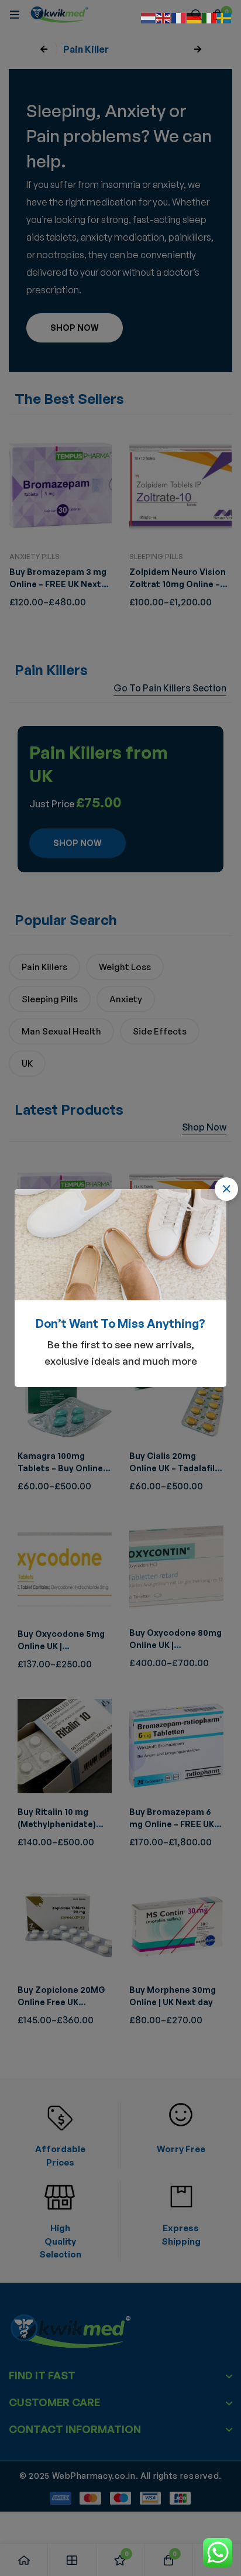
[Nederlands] (149, 17)
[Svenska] (225, 17)
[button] (226, 1189)
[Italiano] (209, 17)
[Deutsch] (194, 17)
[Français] (179, 17)
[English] (164, 17)
